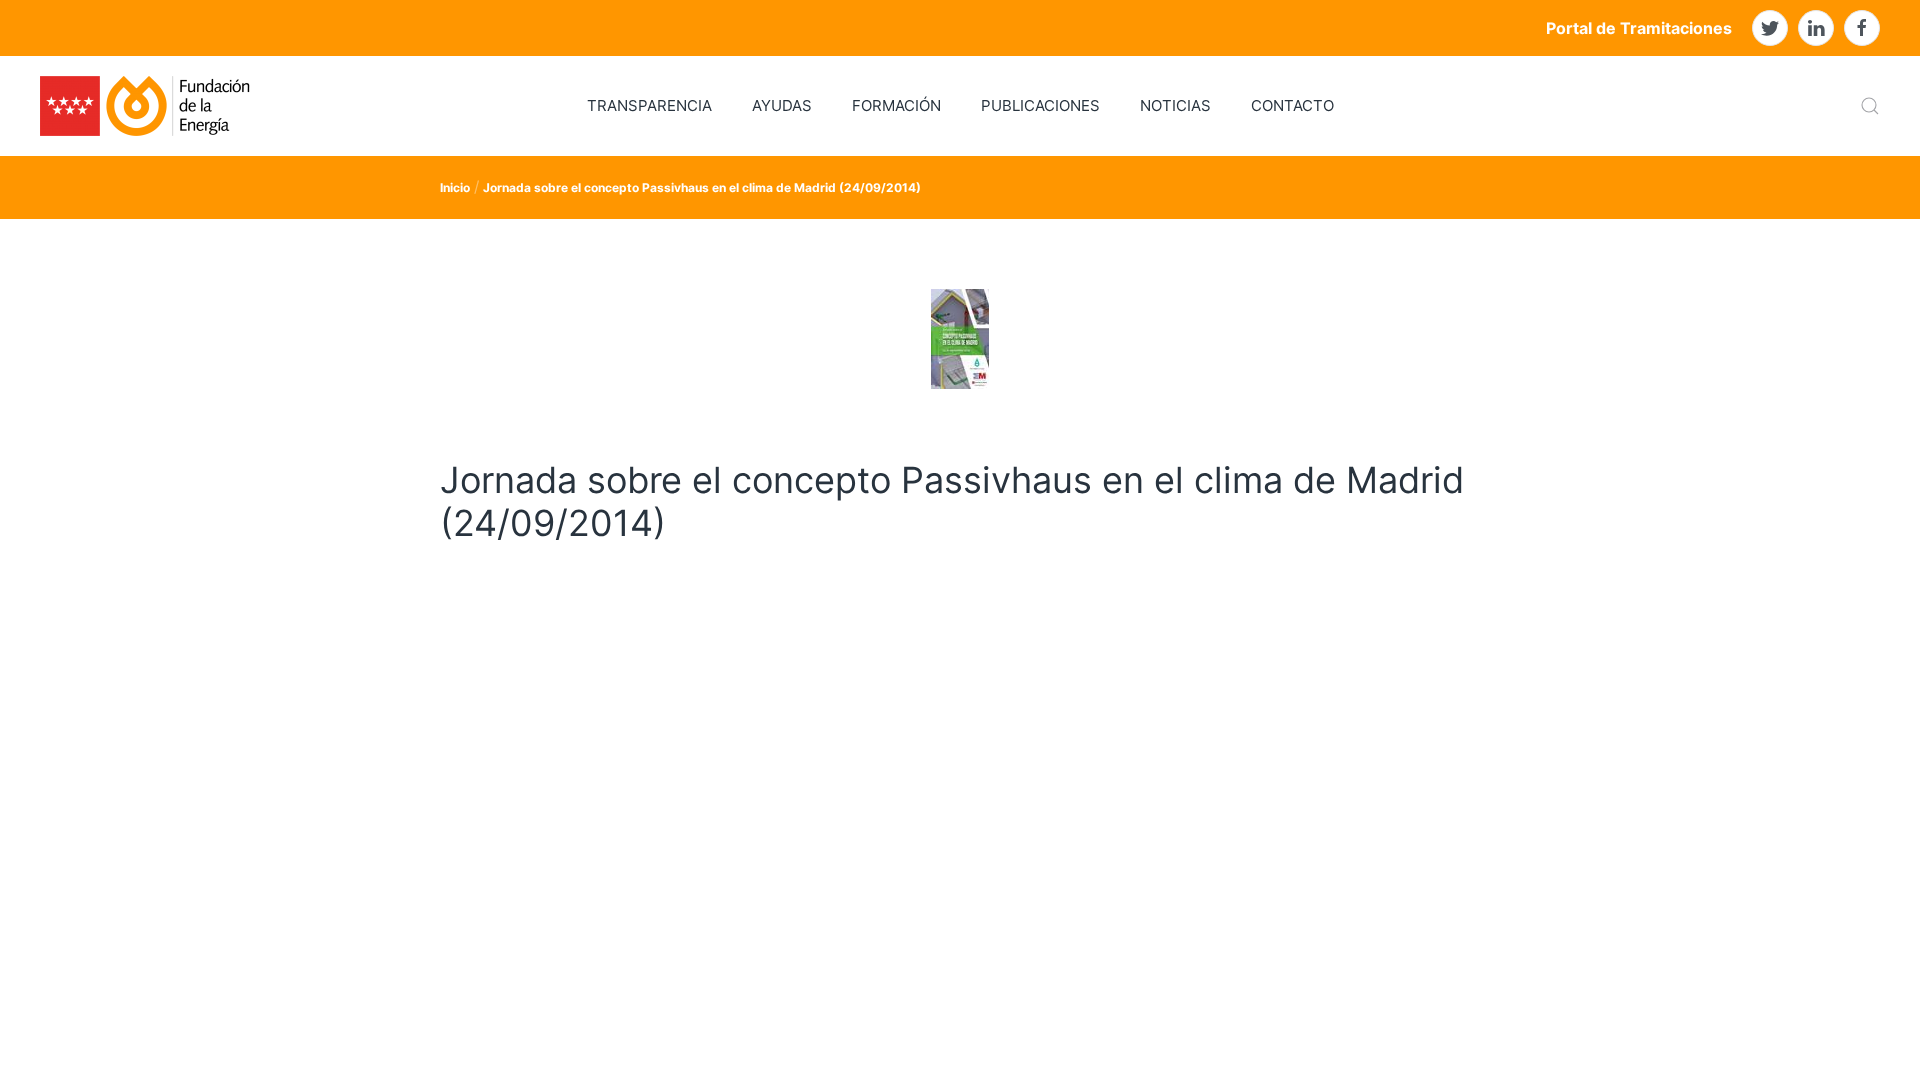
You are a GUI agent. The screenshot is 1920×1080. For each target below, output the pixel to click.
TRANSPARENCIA (649, 105)
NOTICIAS (1175, 105)
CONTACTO (1292, 105)
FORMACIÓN (896, 105)
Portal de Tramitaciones (1639, 28)
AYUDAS (782, 105)
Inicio (455, 187)
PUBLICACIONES (1040, 105)
